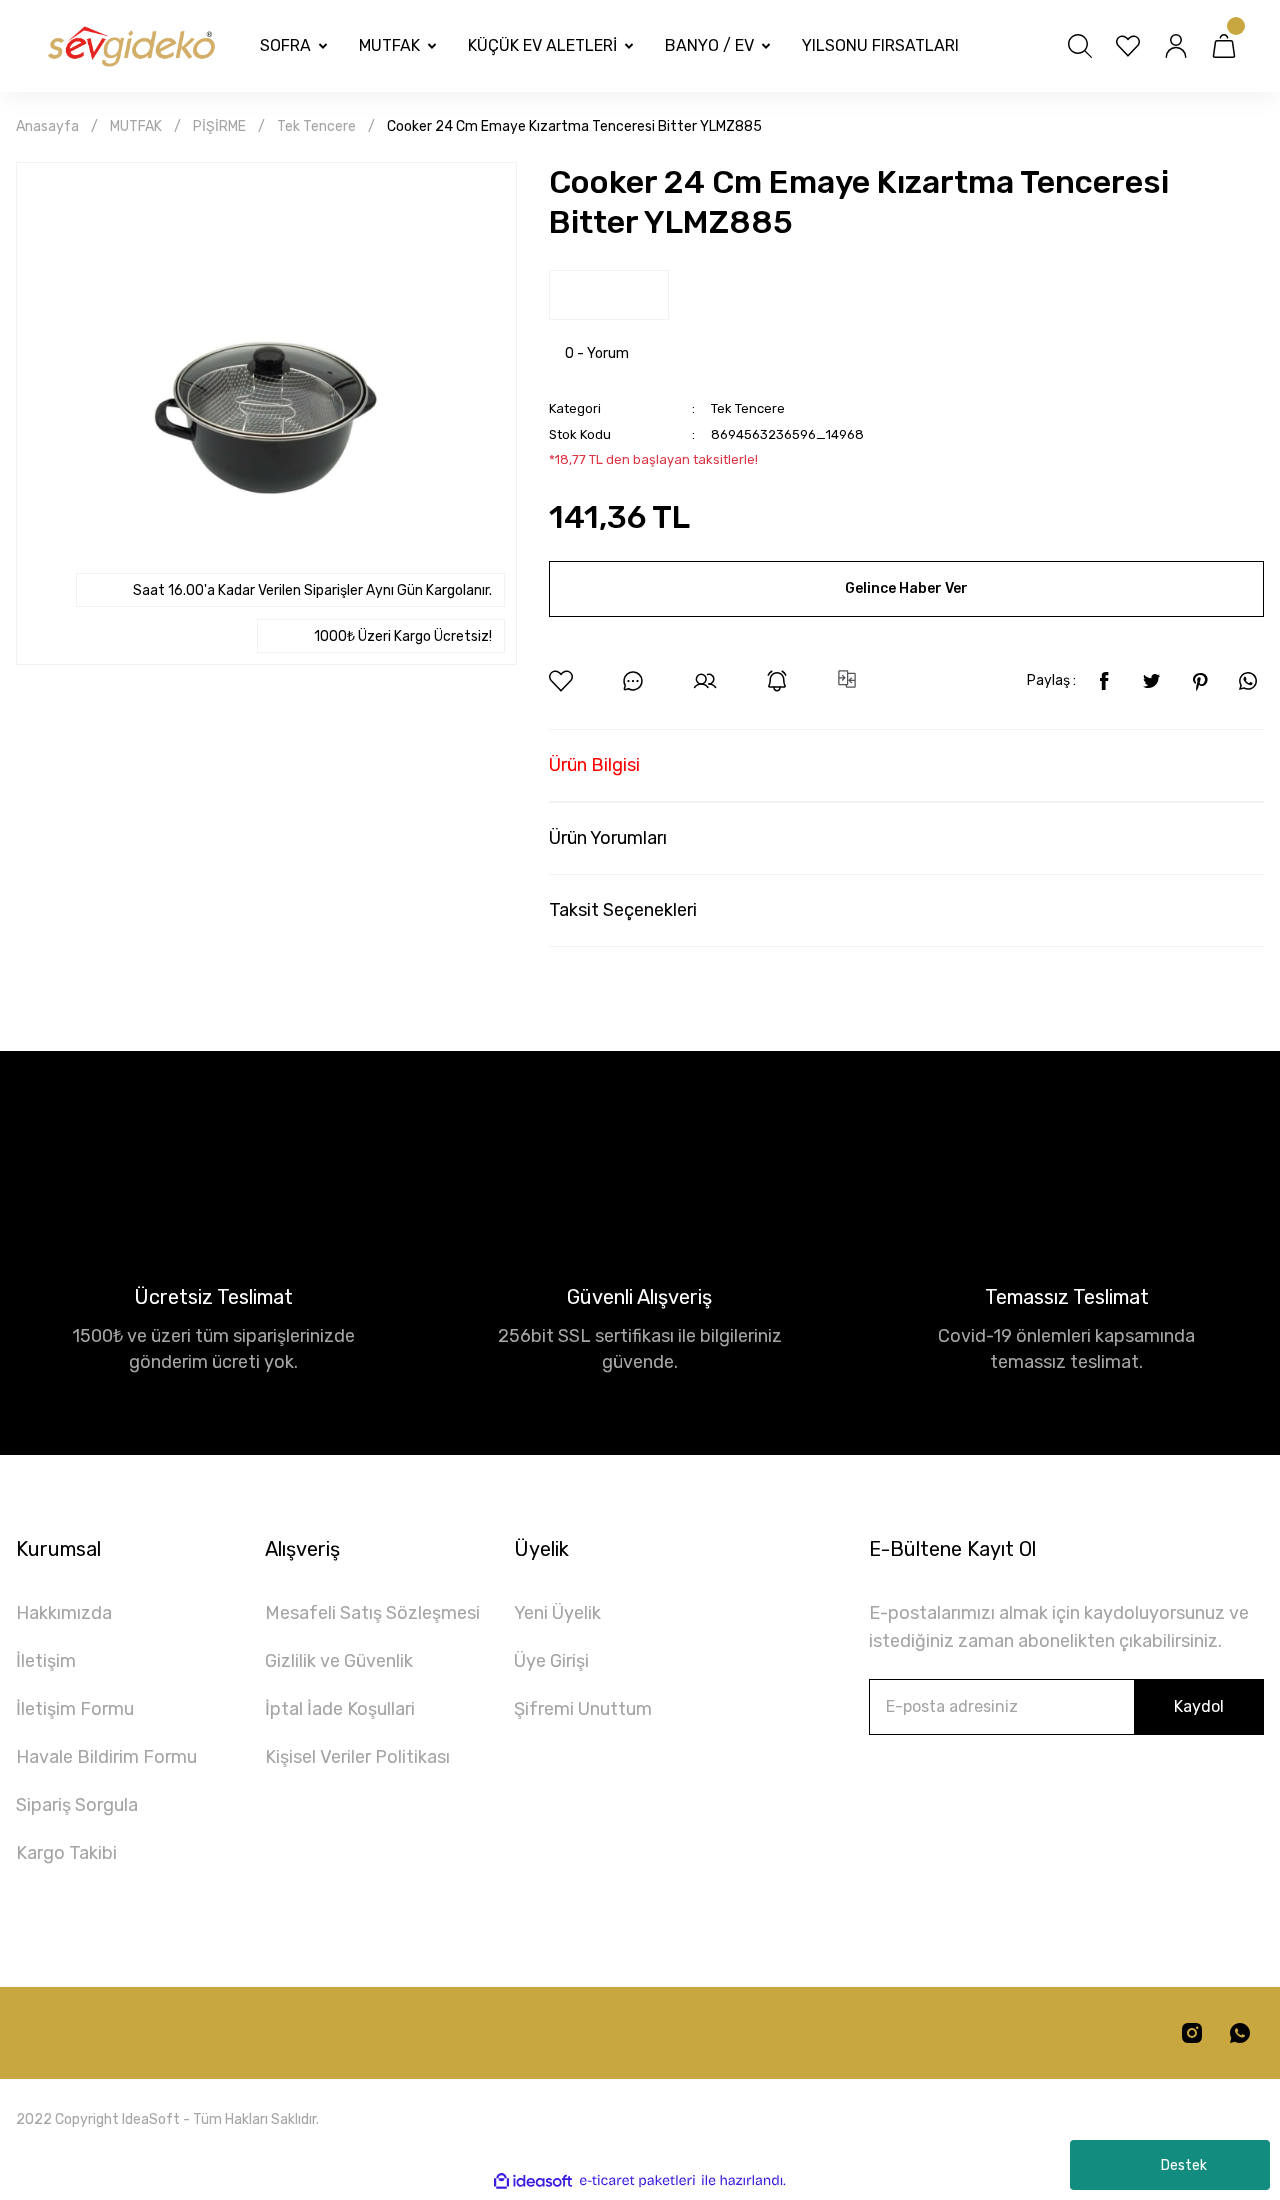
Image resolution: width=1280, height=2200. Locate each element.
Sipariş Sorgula (77, 1805)
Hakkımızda (64, 1613)
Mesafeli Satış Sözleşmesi (372, 1613)
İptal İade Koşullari (340, 1709)
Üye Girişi (551, 1661)
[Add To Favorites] (561, 681)
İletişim (46, 1661)
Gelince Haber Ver (906, 588)
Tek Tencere (748, 408)
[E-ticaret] (637, 2181)
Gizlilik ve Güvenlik (339, 1661)
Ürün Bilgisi (594, 765)
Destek (1184, 2165)
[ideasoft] (533, 2181)
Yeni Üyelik (557, 1613)
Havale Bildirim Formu (106, 1757)
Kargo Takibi (66, 1853)
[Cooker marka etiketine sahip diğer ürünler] (609, 295)
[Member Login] (1176, 46)
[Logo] (130, 46)
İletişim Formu (75, 1709)
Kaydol (1199, 1706)
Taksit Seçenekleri (623, 910)
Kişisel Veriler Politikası (357, 1757)
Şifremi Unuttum (583, 1709)
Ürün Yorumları (608, 838)
